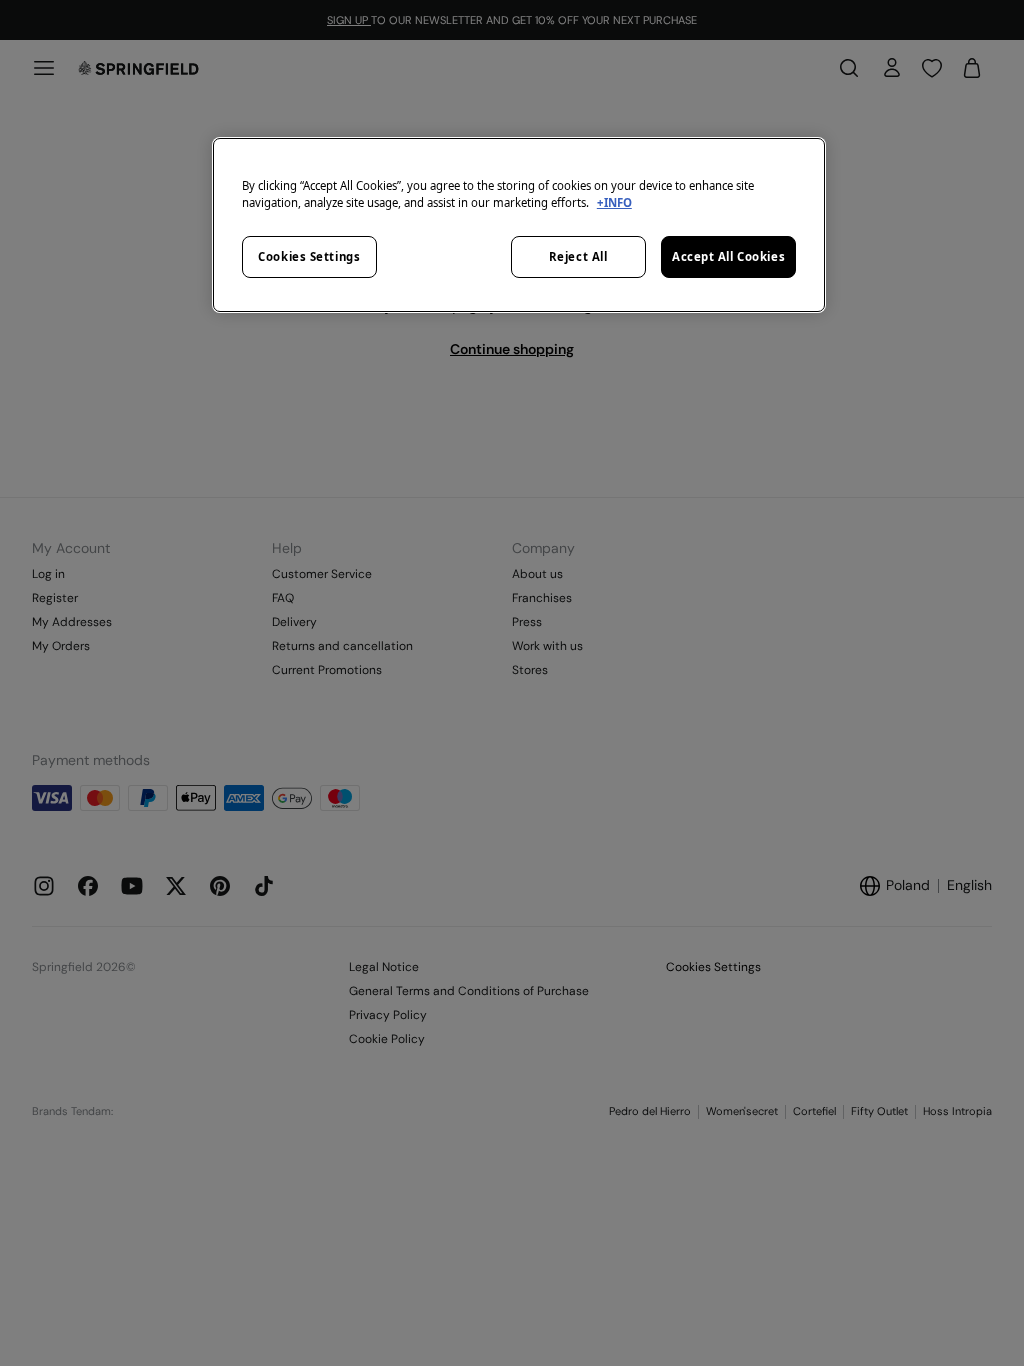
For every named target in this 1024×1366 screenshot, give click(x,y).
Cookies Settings (309, 256)
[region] (519, 225)
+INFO (614, 202)
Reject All (578, 256)
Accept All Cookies (728, 256)
